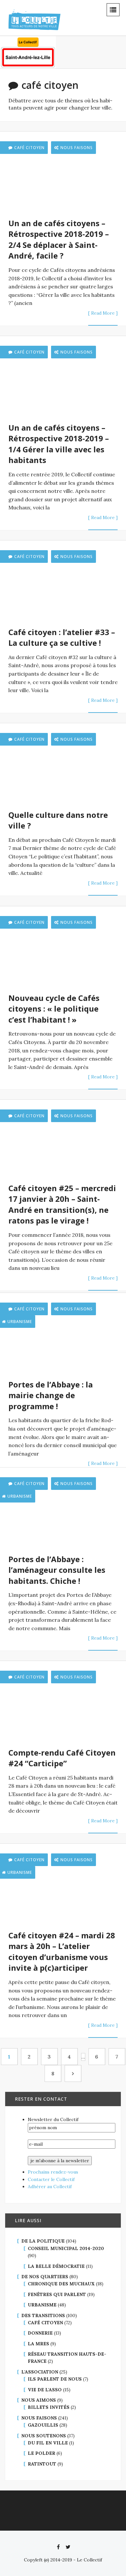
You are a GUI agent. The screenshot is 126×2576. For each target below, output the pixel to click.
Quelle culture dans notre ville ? (58, 820)
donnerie (40, 2333)
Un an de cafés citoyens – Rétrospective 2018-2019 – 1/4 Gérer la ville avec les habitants (59, 444)
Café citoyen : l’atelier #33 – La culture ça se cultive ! (62, 638)
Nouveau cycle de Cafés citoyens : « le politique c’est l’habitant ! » (54, 1009)
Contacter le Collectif (51, 2179)
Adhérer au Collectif (50, 2187)
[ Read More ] (103, 313)
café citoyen (45, 2323)
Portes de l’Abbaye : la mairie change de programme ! (51, 1395)
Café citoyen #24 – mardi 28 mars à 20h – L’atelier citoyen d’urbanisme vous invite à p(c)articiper (62, 1952)
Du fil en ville (48, 2443)
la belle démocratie (56, 2266)
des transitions (43, 2315)
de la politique (43, 2241)
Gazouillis (43, 2425)
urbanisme (42, 2305)
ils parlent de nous (55, 2379)
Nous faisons (77, 148)
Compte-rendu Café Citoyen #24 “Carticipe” (62, 1758)
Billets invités (49, 2407)
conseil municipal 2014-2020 (66, 2248)
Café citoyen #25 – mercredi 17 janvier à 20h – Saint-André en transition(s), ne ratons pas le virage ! (62, 1204)
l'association (40, 2372)
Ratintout (42, 2464)
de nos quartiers (45, 2277)
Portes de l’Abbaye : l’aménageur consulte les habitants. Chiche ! (57, 1570)
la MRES (38, 2344)
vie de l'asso (45, 2390)
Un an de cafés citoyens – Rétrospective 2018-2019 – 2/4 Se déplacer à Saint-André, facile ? (59, 239)
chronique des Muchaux (61, 2284)
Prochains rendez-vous (53, 2172)
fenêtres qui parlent (57, 2294)
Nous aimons (39, 2400)
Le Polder (42, 2453)
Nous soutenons (44, 2436)
